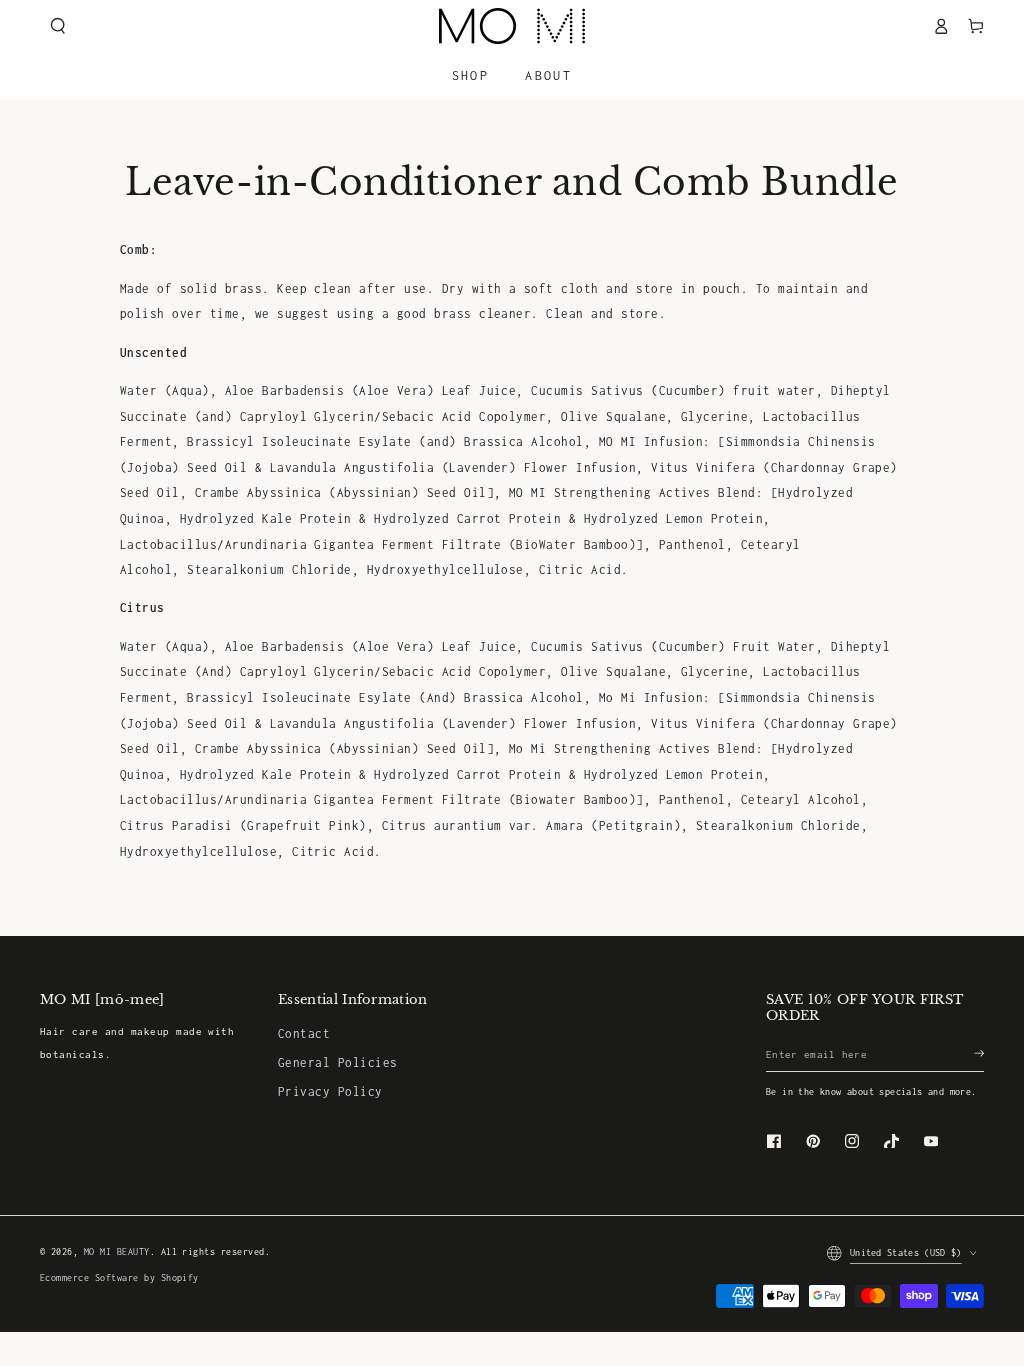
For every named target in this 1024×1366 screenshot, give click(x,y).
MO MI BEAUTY (117, 1252)
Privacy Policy (330, 1091)
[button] (57, 25)
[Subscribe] (979, 1053)
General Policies (338, 1062)
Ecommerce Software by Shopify (119, 1278)
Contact (304, 1033)
